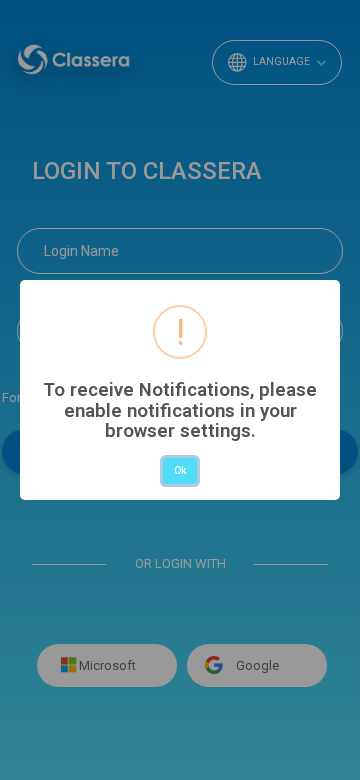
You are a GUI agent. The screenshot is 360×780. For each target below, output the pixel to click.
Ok (180, 470)
